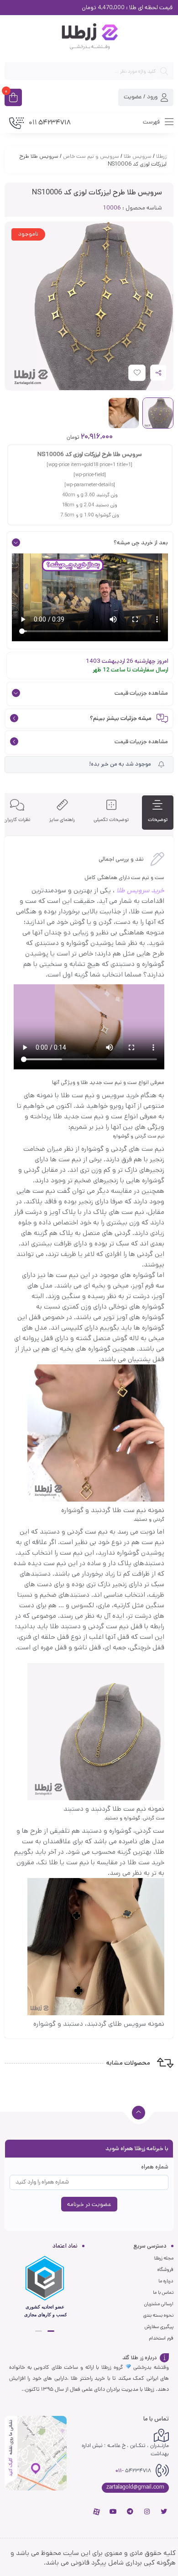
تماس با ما (163, 2292)
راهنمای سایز (62, 820)
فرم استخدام (161, 2338)
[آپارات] (96, 2512)
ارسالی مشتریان (159, 2304)
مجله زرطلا (164, 2258)
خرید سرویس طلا (140, 890)
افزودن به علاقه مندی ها (128, 375)
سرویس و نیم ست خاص (91, 156)
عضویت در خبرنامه (89, 2204)
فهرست (152, 122)
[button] (51, 2331)
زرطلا (161, 156)
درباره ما (166, 2281)
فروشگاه (165, 2270)
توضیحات (158, 820)
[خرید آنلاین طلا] (89, 38)
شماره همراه (155, 2167)
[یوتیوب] (113, 2512)
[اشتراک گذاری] (158, 373)
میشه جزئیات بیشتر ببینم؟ (121, 719)
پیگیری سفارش (159, 2327)
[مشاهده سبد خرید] (13, 98)
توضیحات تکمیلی (111, 820)
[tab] (158, 813)
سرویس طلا (138, 156)
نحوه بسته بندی (158, 2315)
